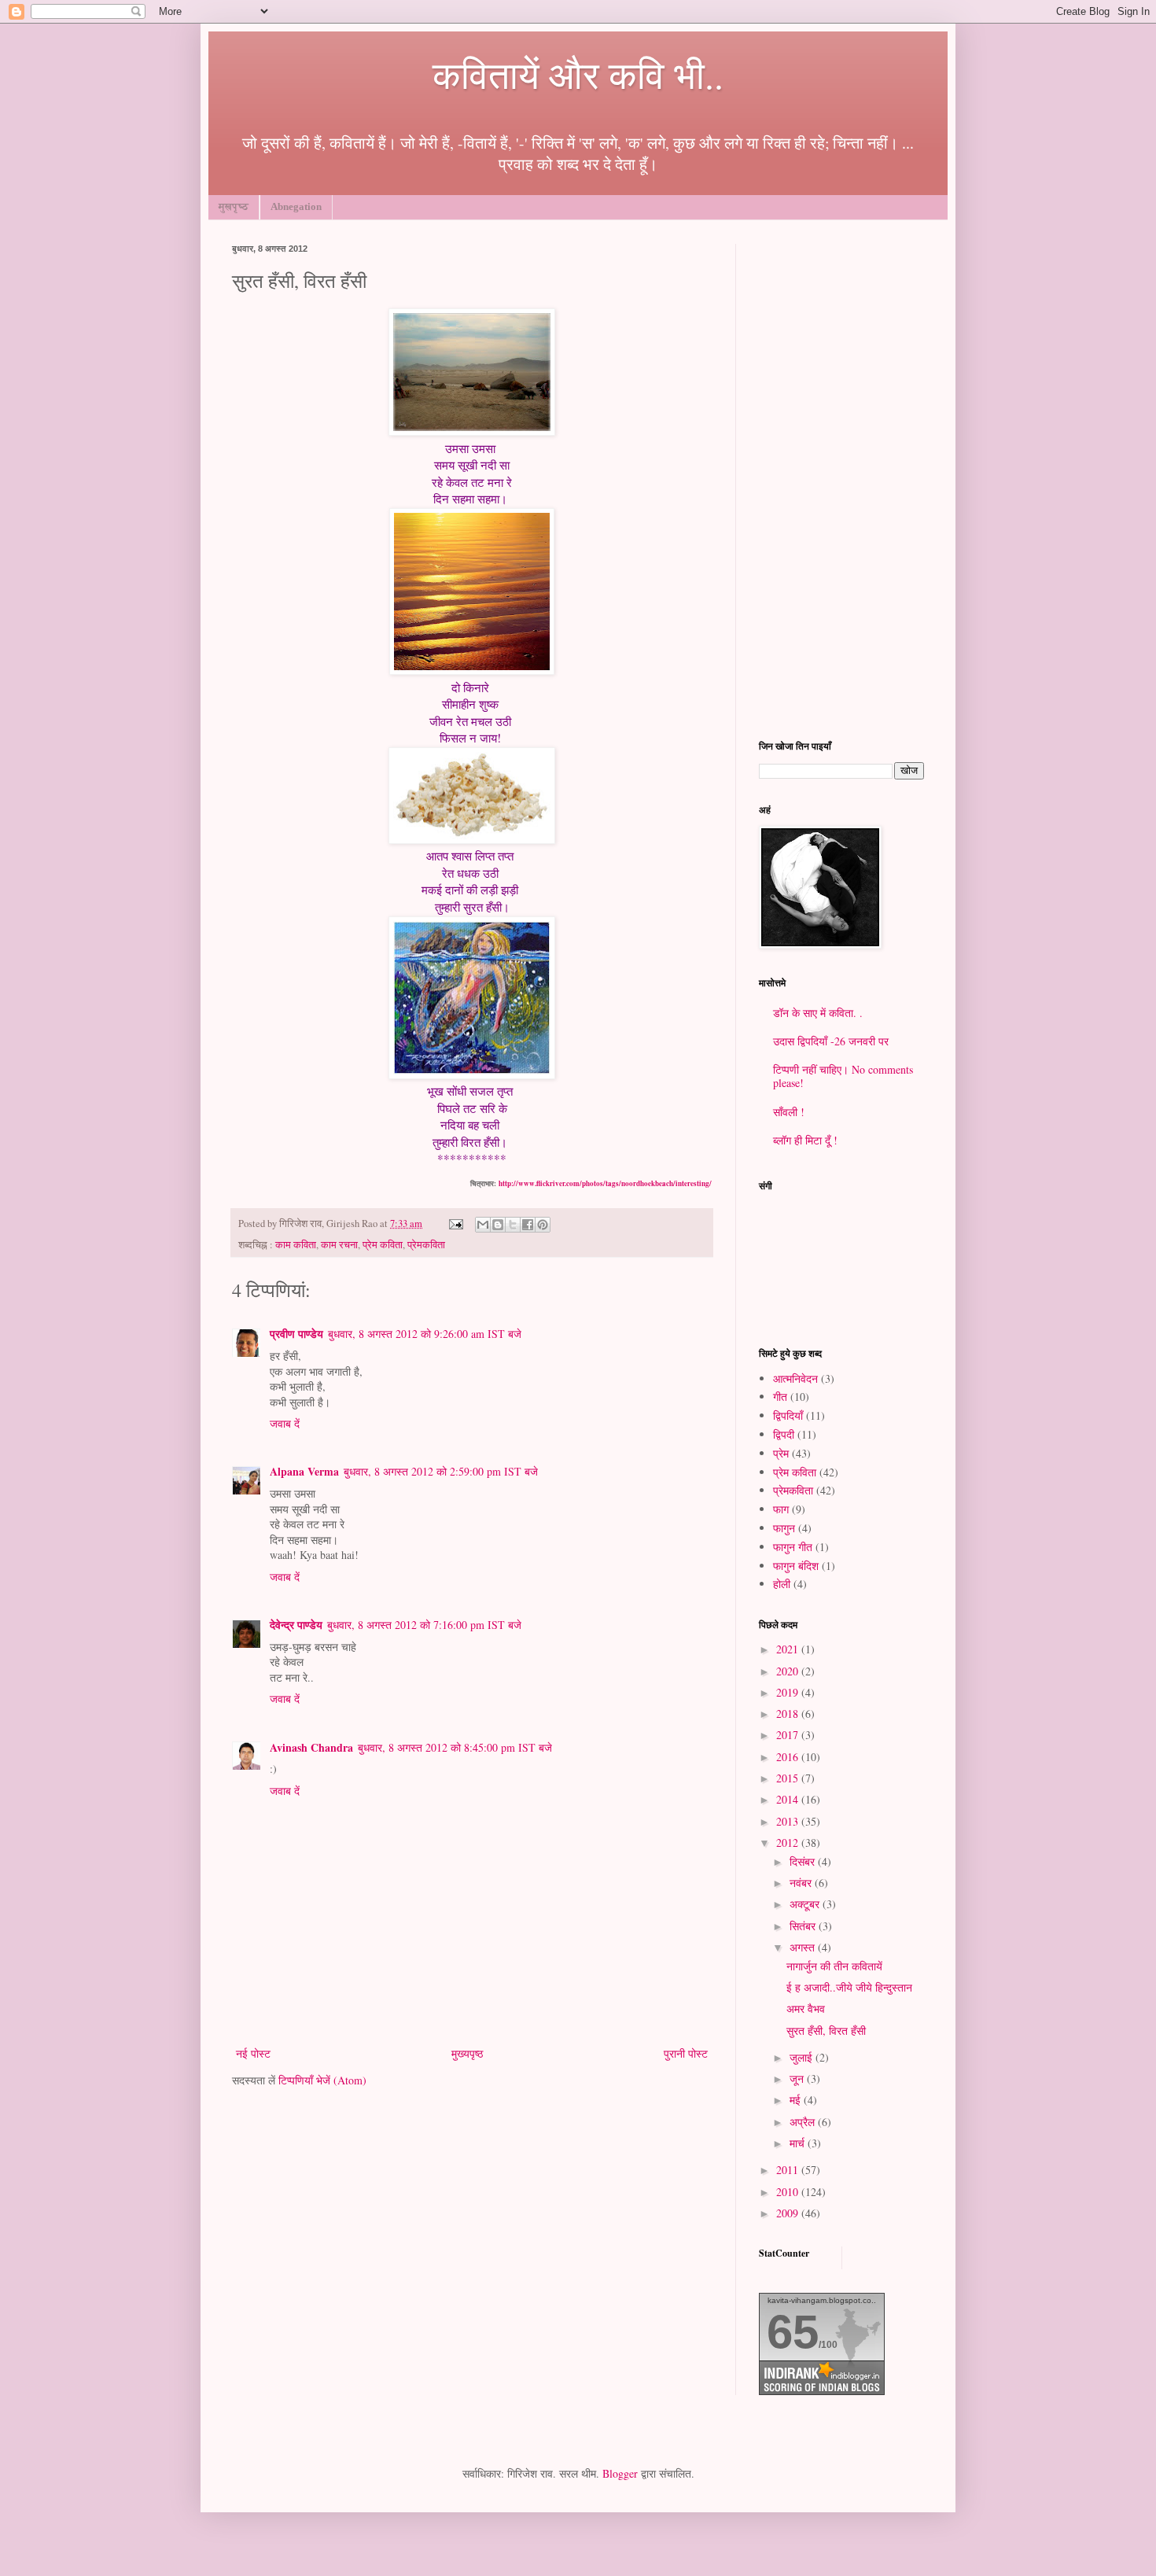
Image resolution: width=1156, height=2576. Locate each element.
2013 (789, 1821)
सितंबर (804, 1926)
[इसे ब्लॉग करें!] (498, 1225)
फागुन (784, 1528)
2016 (789, 1757)
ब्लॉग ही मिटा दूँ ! (805, 1140)
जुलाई (803, 2057)
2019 (789, 1692)
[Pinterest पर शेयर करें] (543, 1225)
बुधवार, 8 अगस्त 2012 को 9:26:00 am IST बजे (425, 1334)
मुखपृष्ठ (234, 206)
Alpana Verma (304, 1471)
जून (798, 2078)
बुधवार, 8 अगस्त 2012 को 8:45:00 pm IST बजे (455, 1747)
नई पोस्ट (253, 2053)
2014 (789, 1799)
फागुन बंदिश (796, 1566)
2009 (789, 2213)
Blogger (620, 2473)
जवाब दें (285, 1423)
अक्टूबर (806, 1904)
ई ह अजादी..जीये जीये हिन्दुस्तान (849, 1987)
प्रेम (781, 1453)
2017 (789, 1735)
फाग (781, 1509)
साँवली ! (789, 1112)
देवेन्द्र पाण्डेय (296, 1625)
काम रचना (339, 1245)
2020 (789, 1671)
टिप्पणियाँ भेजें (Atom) (322, 2080)
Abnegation (296, 206)
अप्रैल (804, 2122)
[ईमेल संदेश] (455, 1224)
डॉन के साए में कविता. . (818, 1013)
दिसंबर (804, 1861)
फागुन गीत (793, 1547)
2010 (789, 2192)
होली (782, 1584)
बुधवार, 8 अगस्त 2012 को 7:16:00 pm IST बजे (424, 1625)
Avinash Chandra (311, 1747)
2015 (789, 1778)
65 (793, 2332)
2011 (789, 2170)
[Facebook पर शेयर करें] (528, 1225)
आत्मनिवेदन (795, 1378)
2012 (789, 1843)
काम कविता (296, 1245)
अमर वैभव (806, 2008)
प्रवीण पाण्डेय (296, 1334)
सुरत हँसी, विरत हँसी (826, 2031)
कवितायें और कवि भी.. (578, 74)
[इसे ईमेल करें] (483, 1225)
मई (797, 2100)
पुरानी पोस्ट (686, 2053)
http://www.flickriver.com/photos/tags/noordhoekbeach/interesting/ (605, 1183)
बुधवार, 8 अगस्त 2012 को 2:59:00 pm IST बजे (441, 1471)
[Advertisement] (841, 480)
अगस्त (804, 1947)
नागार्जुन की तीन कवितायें (834, 1966)
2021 (789, 1649)
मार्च (799, 2143)
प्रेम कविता (383, 1245)
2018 (789, 1714)
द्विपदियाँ (788, 1415)
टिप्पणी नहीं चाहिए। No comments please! (843, 1076)
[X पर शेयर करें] (513, 1225)
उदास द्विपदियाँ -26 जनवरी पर (831, 1041)
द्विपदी (784, 1434)
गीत (780, 1397)
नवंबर (802, 1883)
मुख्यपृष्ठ (467, 2053)
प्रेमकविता (426, 1245)
